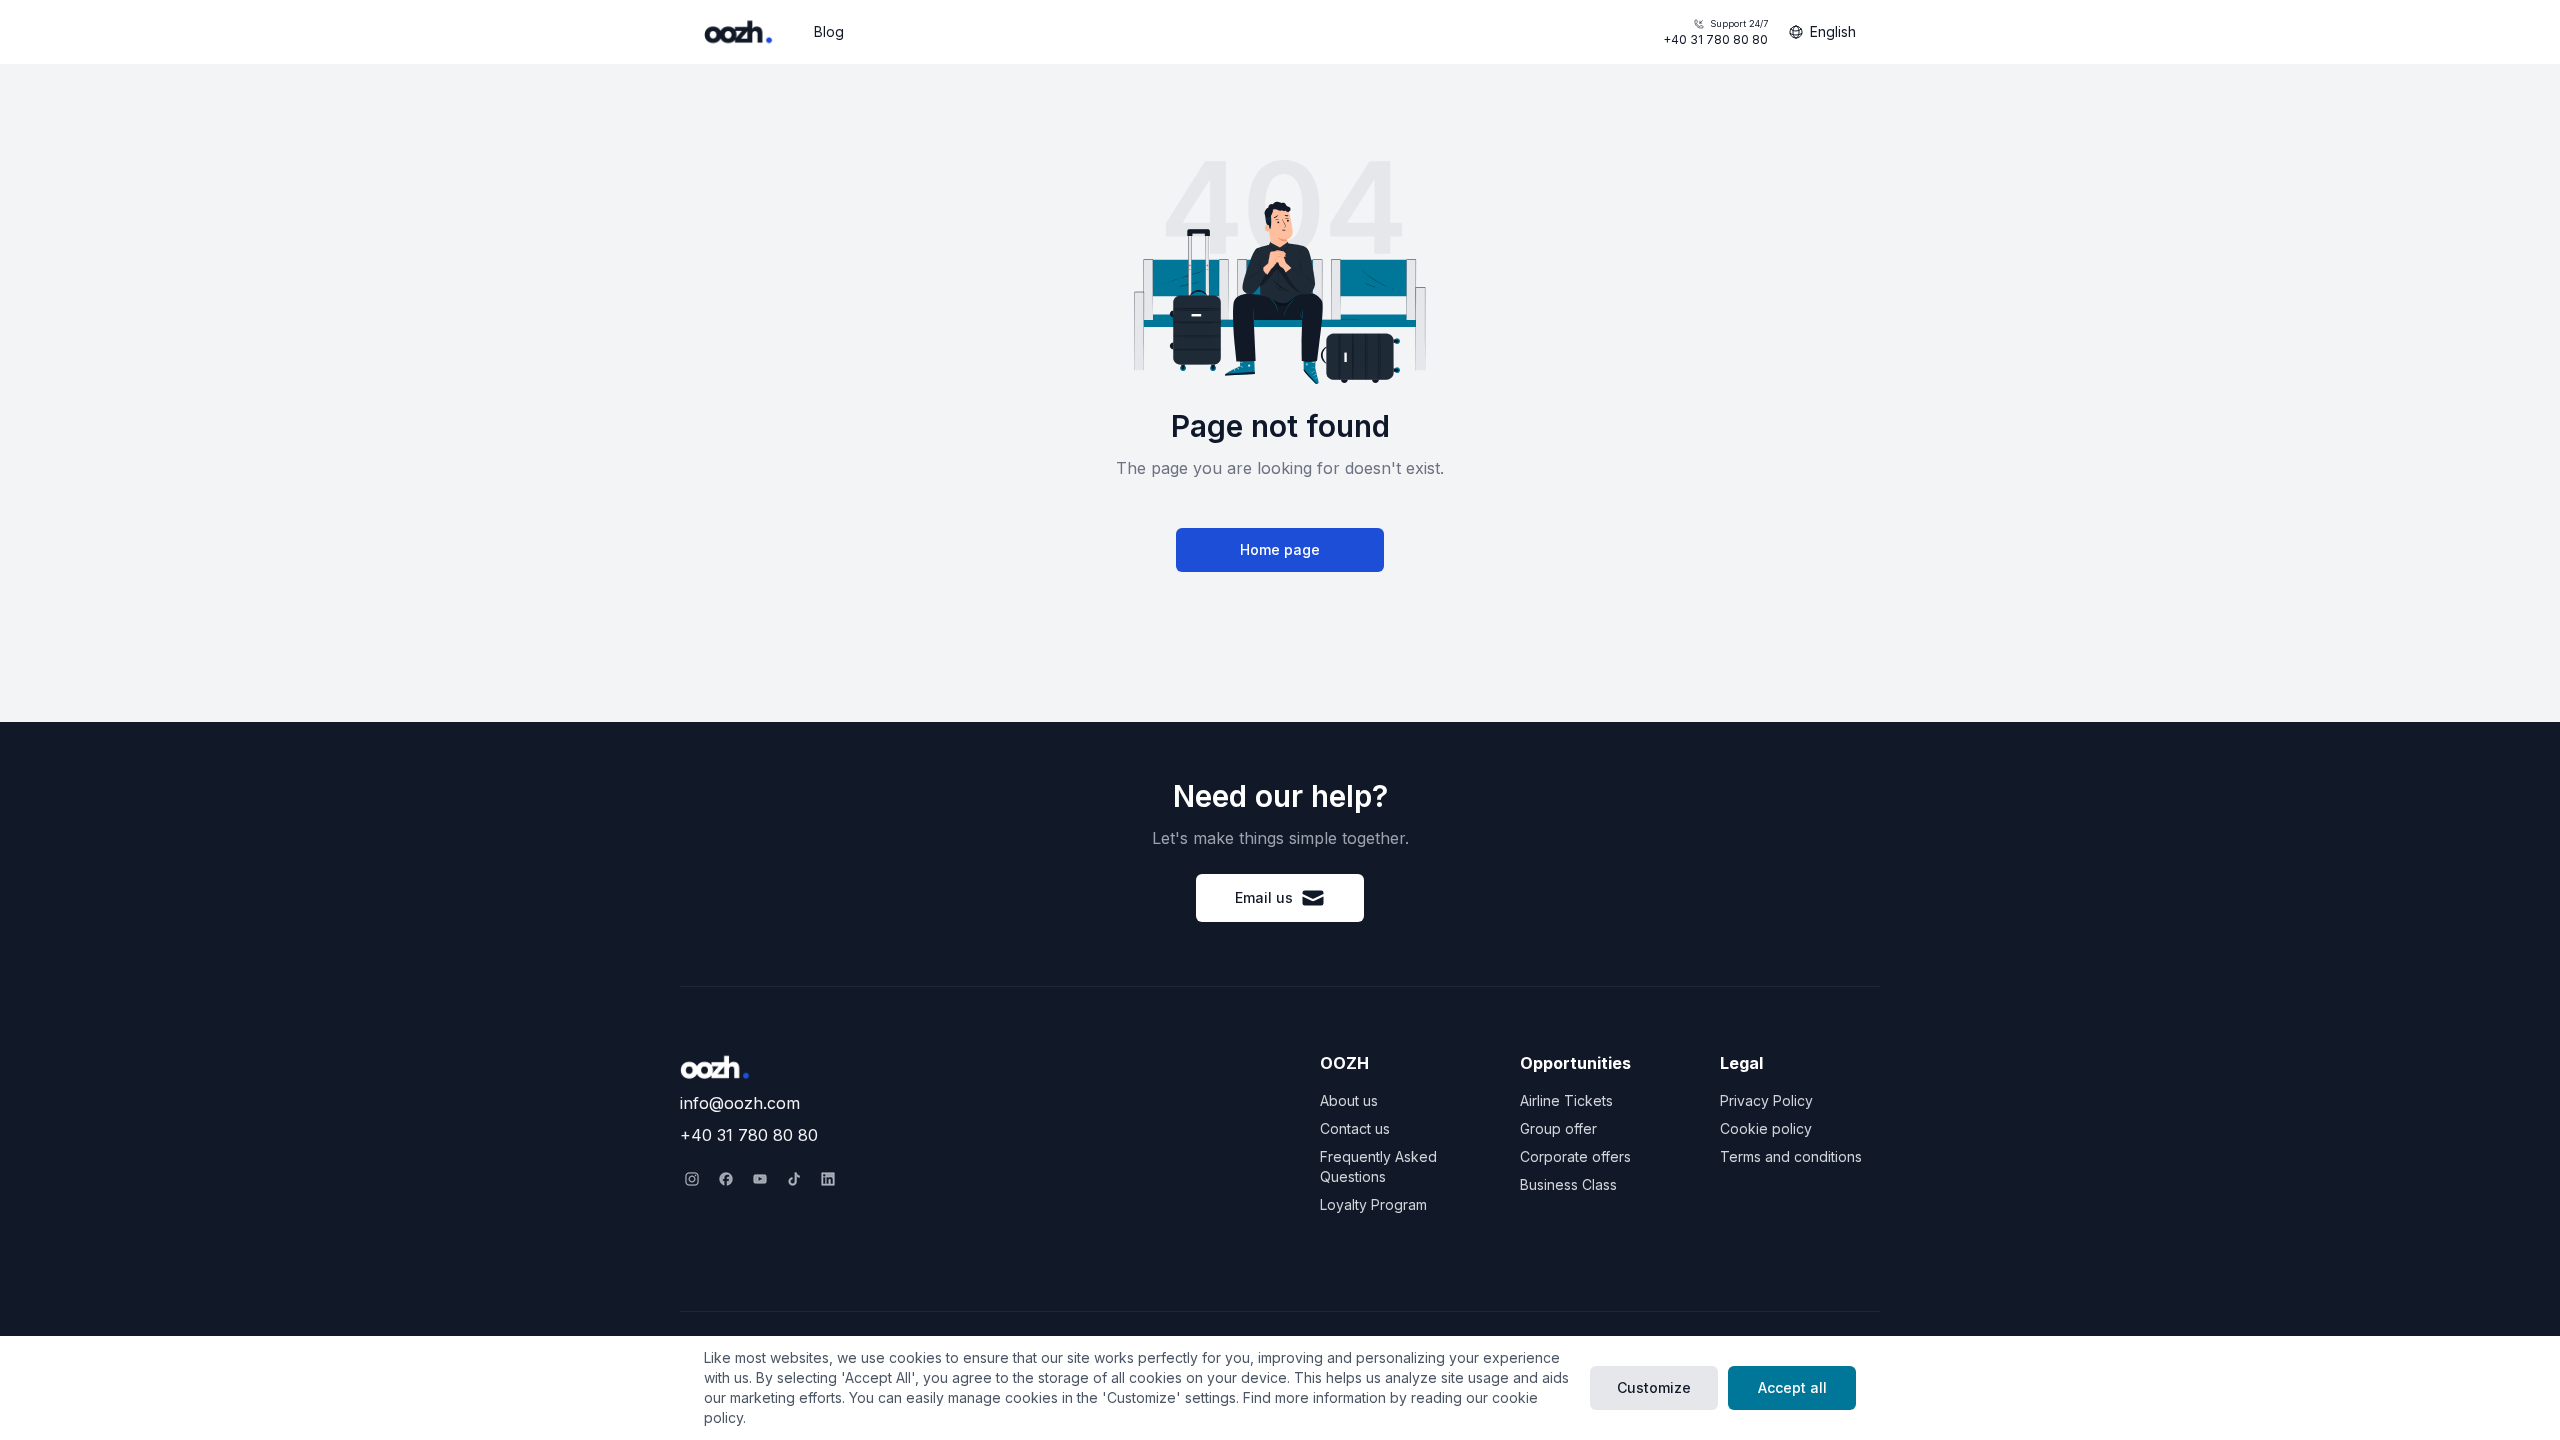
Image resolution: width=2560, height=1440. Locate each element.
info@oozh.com (740, 1103)
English (1833, 31)
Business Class (1568, 1184)
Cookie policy (1766, 1128)
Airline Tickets (1566, 1100)
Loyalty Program (1373, 1204)
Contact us (1355, 1128)
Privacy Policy (1766, 1100)
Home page (1280, 549)
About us (1349, 1100)
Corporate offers (1575, 1156)
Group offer (1558, 1128)
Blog (829, 31)
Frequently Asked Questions (1378, 1166)
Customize (1654, 1387)
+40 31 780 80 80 (1715, 32)
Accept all (1792, 1387)
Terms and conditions (1791, 1156)
